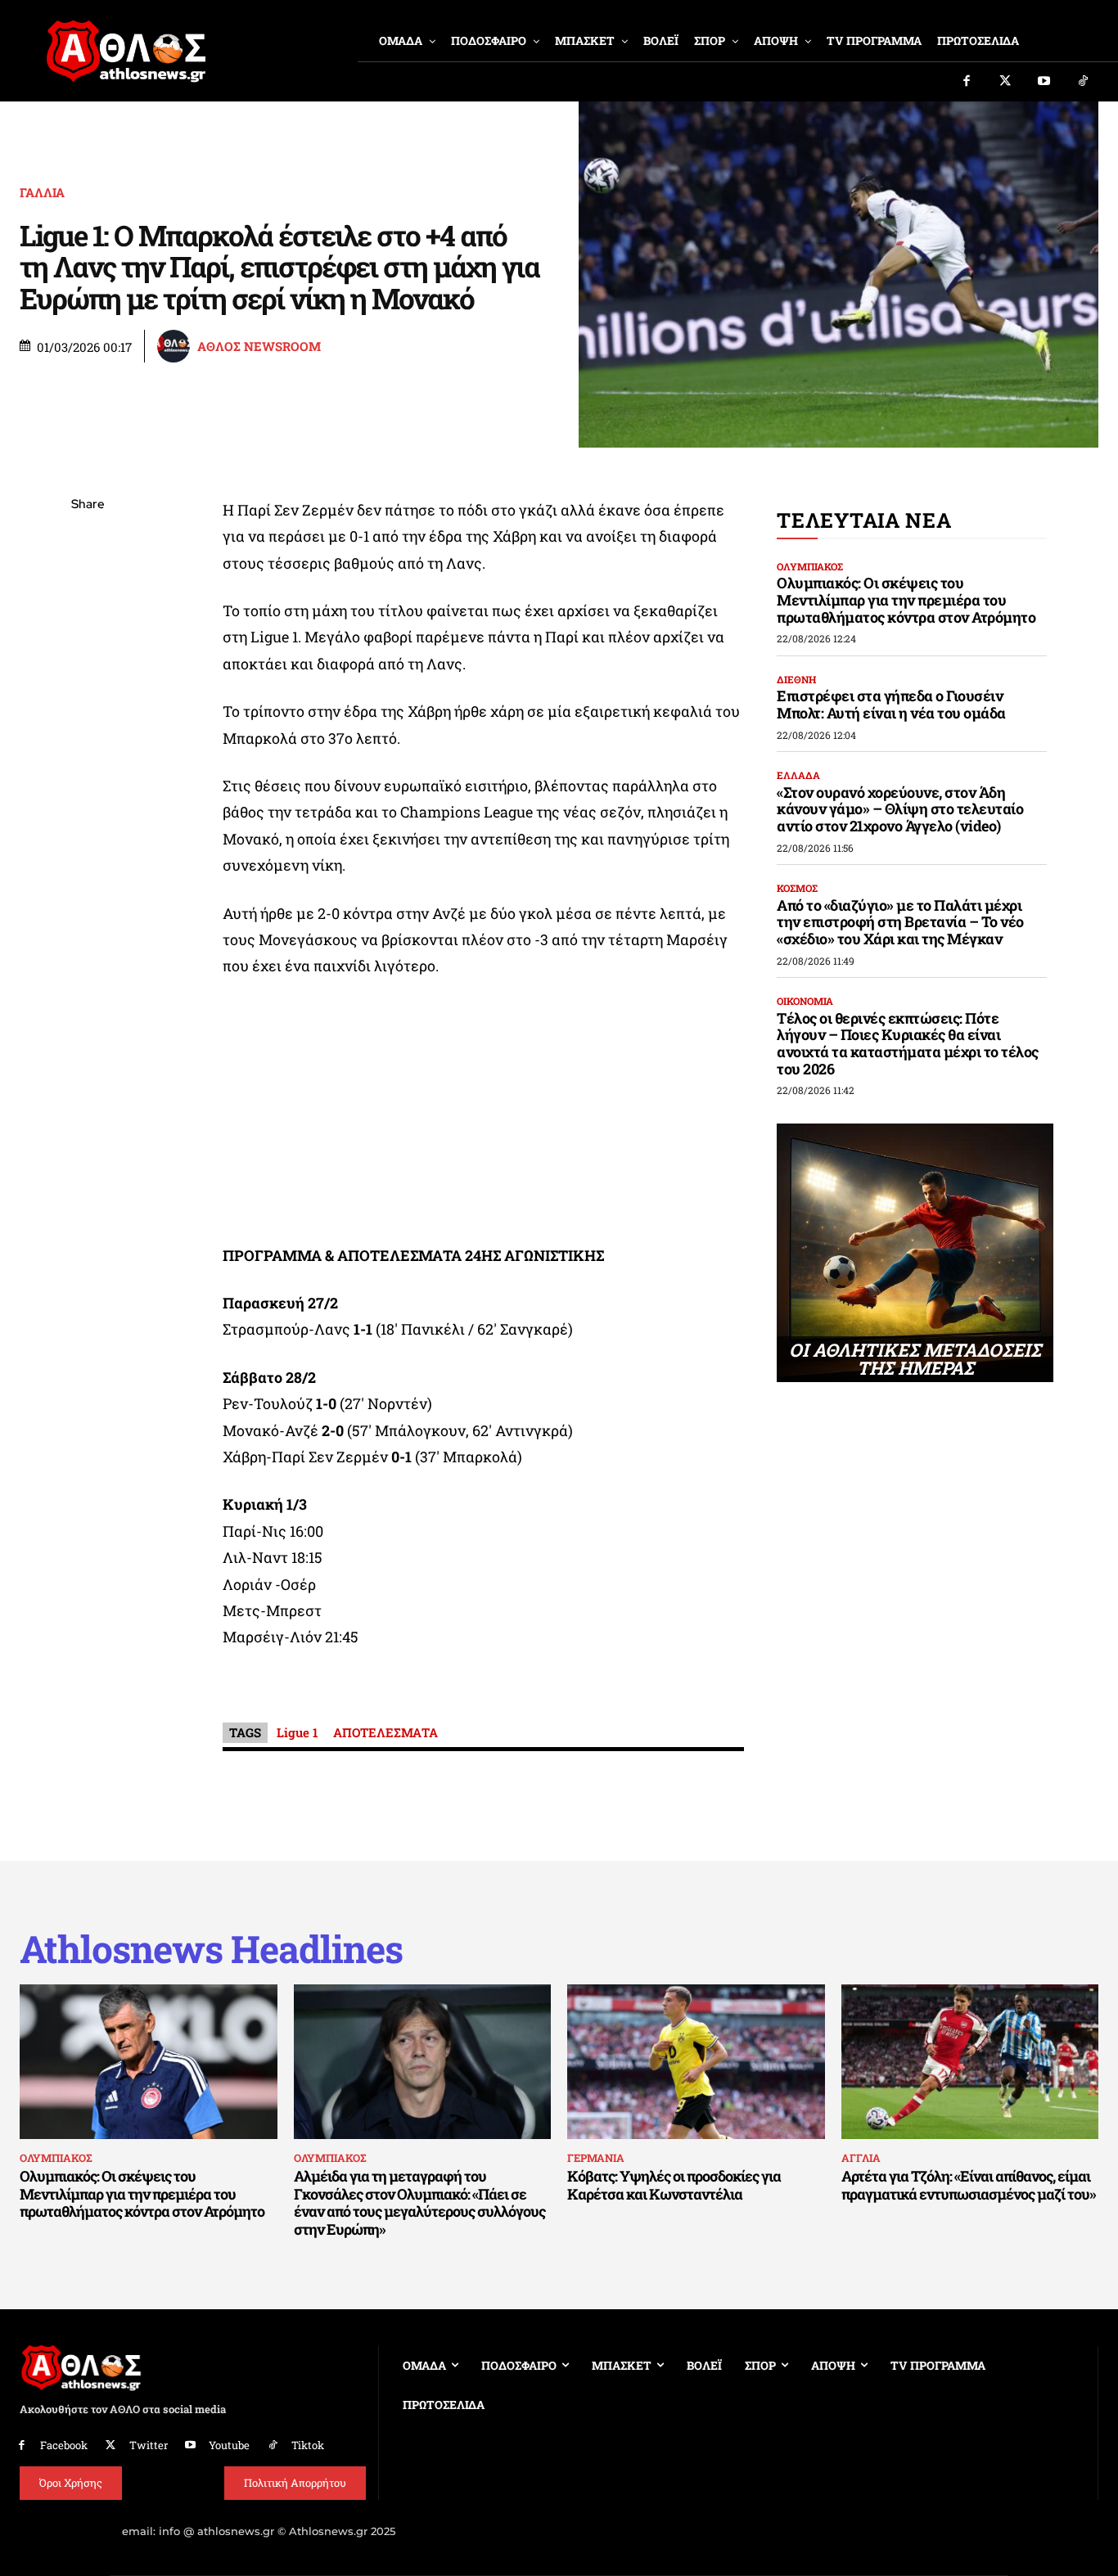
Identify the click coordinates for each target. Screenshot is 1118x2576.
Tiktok (308, 2445)
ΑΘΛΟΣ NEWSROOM (259, 347)
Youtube (229, 2445)
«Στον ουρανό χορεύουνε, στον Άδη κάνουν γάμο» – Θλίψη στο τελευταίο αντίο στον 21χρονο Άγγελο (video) (900, 809)
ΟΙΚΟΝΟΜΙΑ (805, 1001)
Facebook (64, 2445)
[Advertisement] (484, 1115)
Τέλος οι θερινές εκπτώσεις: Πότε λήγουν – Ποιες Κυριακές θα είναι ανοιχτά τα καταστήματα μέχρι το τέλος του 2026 (908, 1043)
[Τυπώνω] (88, 775)
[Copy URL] (88, 736)
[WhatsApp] (88, 621)
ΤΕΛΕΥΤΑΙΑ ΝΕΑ (864, 520)
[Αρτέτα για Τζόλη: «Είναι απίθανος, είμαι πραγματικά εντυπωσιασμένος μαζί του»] (970, 2062)
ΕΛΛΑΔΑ (798, 775)
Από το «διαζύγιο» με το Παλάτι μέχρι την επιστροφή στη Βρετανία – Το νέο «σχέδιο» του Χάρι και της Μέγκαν (900, 922)
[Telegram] (88, 698)
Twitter (149, 2445)
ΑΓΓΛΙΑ (861, 2158)
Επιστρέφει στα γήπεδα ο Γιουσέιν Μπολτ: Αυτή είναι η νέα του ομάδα (891, 704)
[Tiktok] (1084, 82)
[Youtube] (1044, 82)
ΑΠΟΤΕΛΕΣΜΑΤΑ (385, 1732)
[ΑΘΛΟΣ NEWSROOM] (176, 346)
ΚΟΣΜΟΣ (797, 888)
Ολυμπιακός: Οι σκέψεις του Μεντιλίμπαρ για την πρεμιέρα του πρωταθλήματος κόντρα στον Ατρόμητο (906, 599)
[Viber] (88, 660)
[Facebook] (967, 82)
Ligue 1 (298, 1732)
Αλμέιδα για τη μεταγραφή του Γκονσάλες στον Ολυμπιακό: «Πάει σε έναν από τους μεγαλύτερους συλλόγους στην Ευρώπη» (419, 2202)
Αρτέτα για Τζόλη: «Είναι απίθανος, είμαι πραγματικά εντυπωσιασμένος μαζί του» (969, 2185)
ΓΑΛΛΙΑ (42, 193)
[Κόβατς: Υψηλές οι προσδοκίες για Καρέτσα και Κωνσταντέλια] (696, 2062)
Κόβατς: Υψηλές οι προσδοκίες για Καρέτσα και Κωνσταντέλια (674, 2185)
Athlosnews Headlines (211, 1949)
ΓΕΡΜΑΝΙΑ (596, 2158)
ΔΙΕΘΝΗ (796, 679)
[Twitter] (1006, 82)
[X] (88, 583)
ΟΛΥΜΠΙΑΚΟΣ (810, 566)
